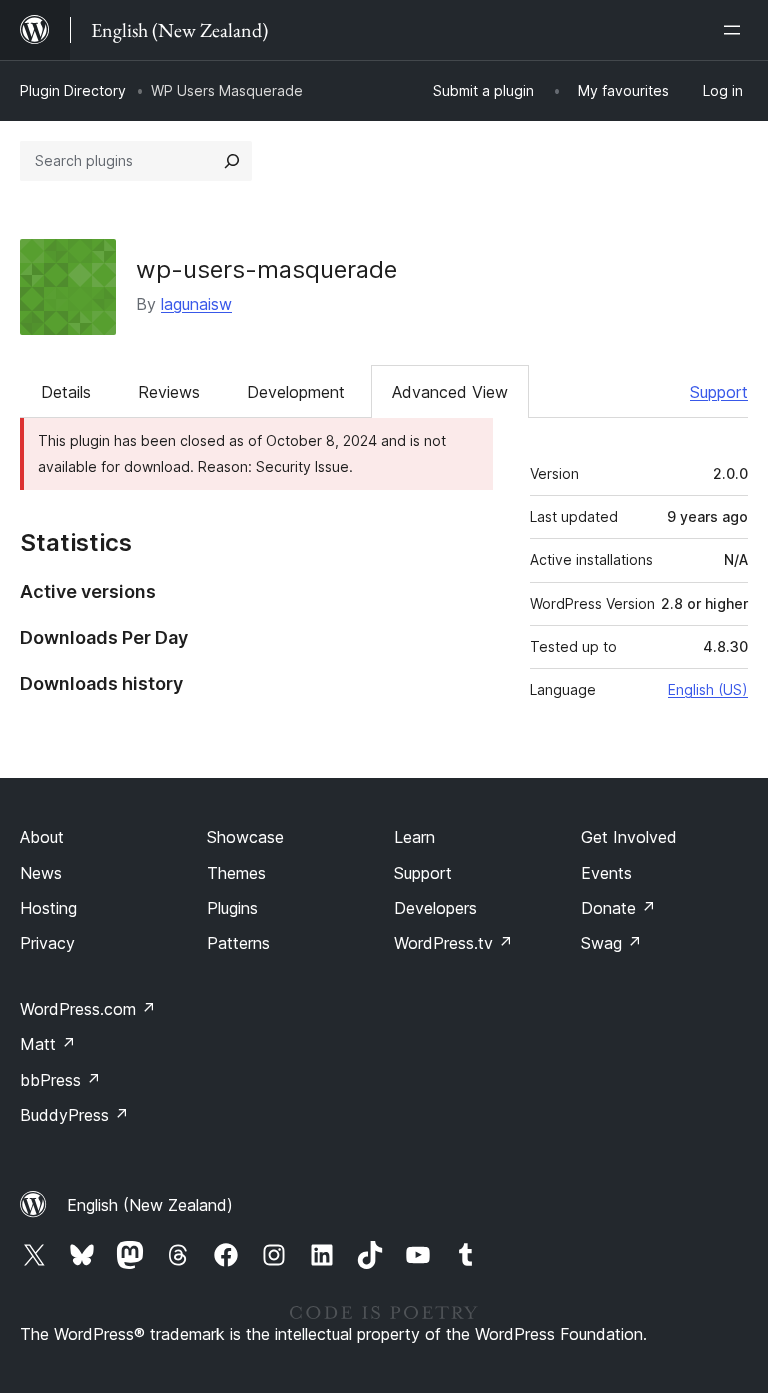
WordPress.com (88, 1009)
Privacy (47, 943)
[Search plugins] (232, 161)
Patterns (238, 943)
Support (719, 392)
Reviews (169, 392)
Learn (414, 837)
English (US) (708, 689)
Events (606, 873)
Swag (611, 943)
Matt (48, 1044)
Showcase (245, 837)
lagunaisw (196, 304)
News (41, 873)
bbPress (60, 1080)
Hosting (48, 908)
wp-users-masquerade (266, 269)
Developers (435, 908)
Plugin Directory (73, 90)
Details (66, 392)
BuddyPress (74, 1115)
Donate (618, 908)
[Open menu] (736, 30)
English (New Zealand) (150, 1205)
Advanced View (450, 392)
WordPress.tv (453, 943)
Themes (236, 873)
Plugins (232, 908)
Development (296, 392)
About (42, 837)
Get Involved (629, 837)
